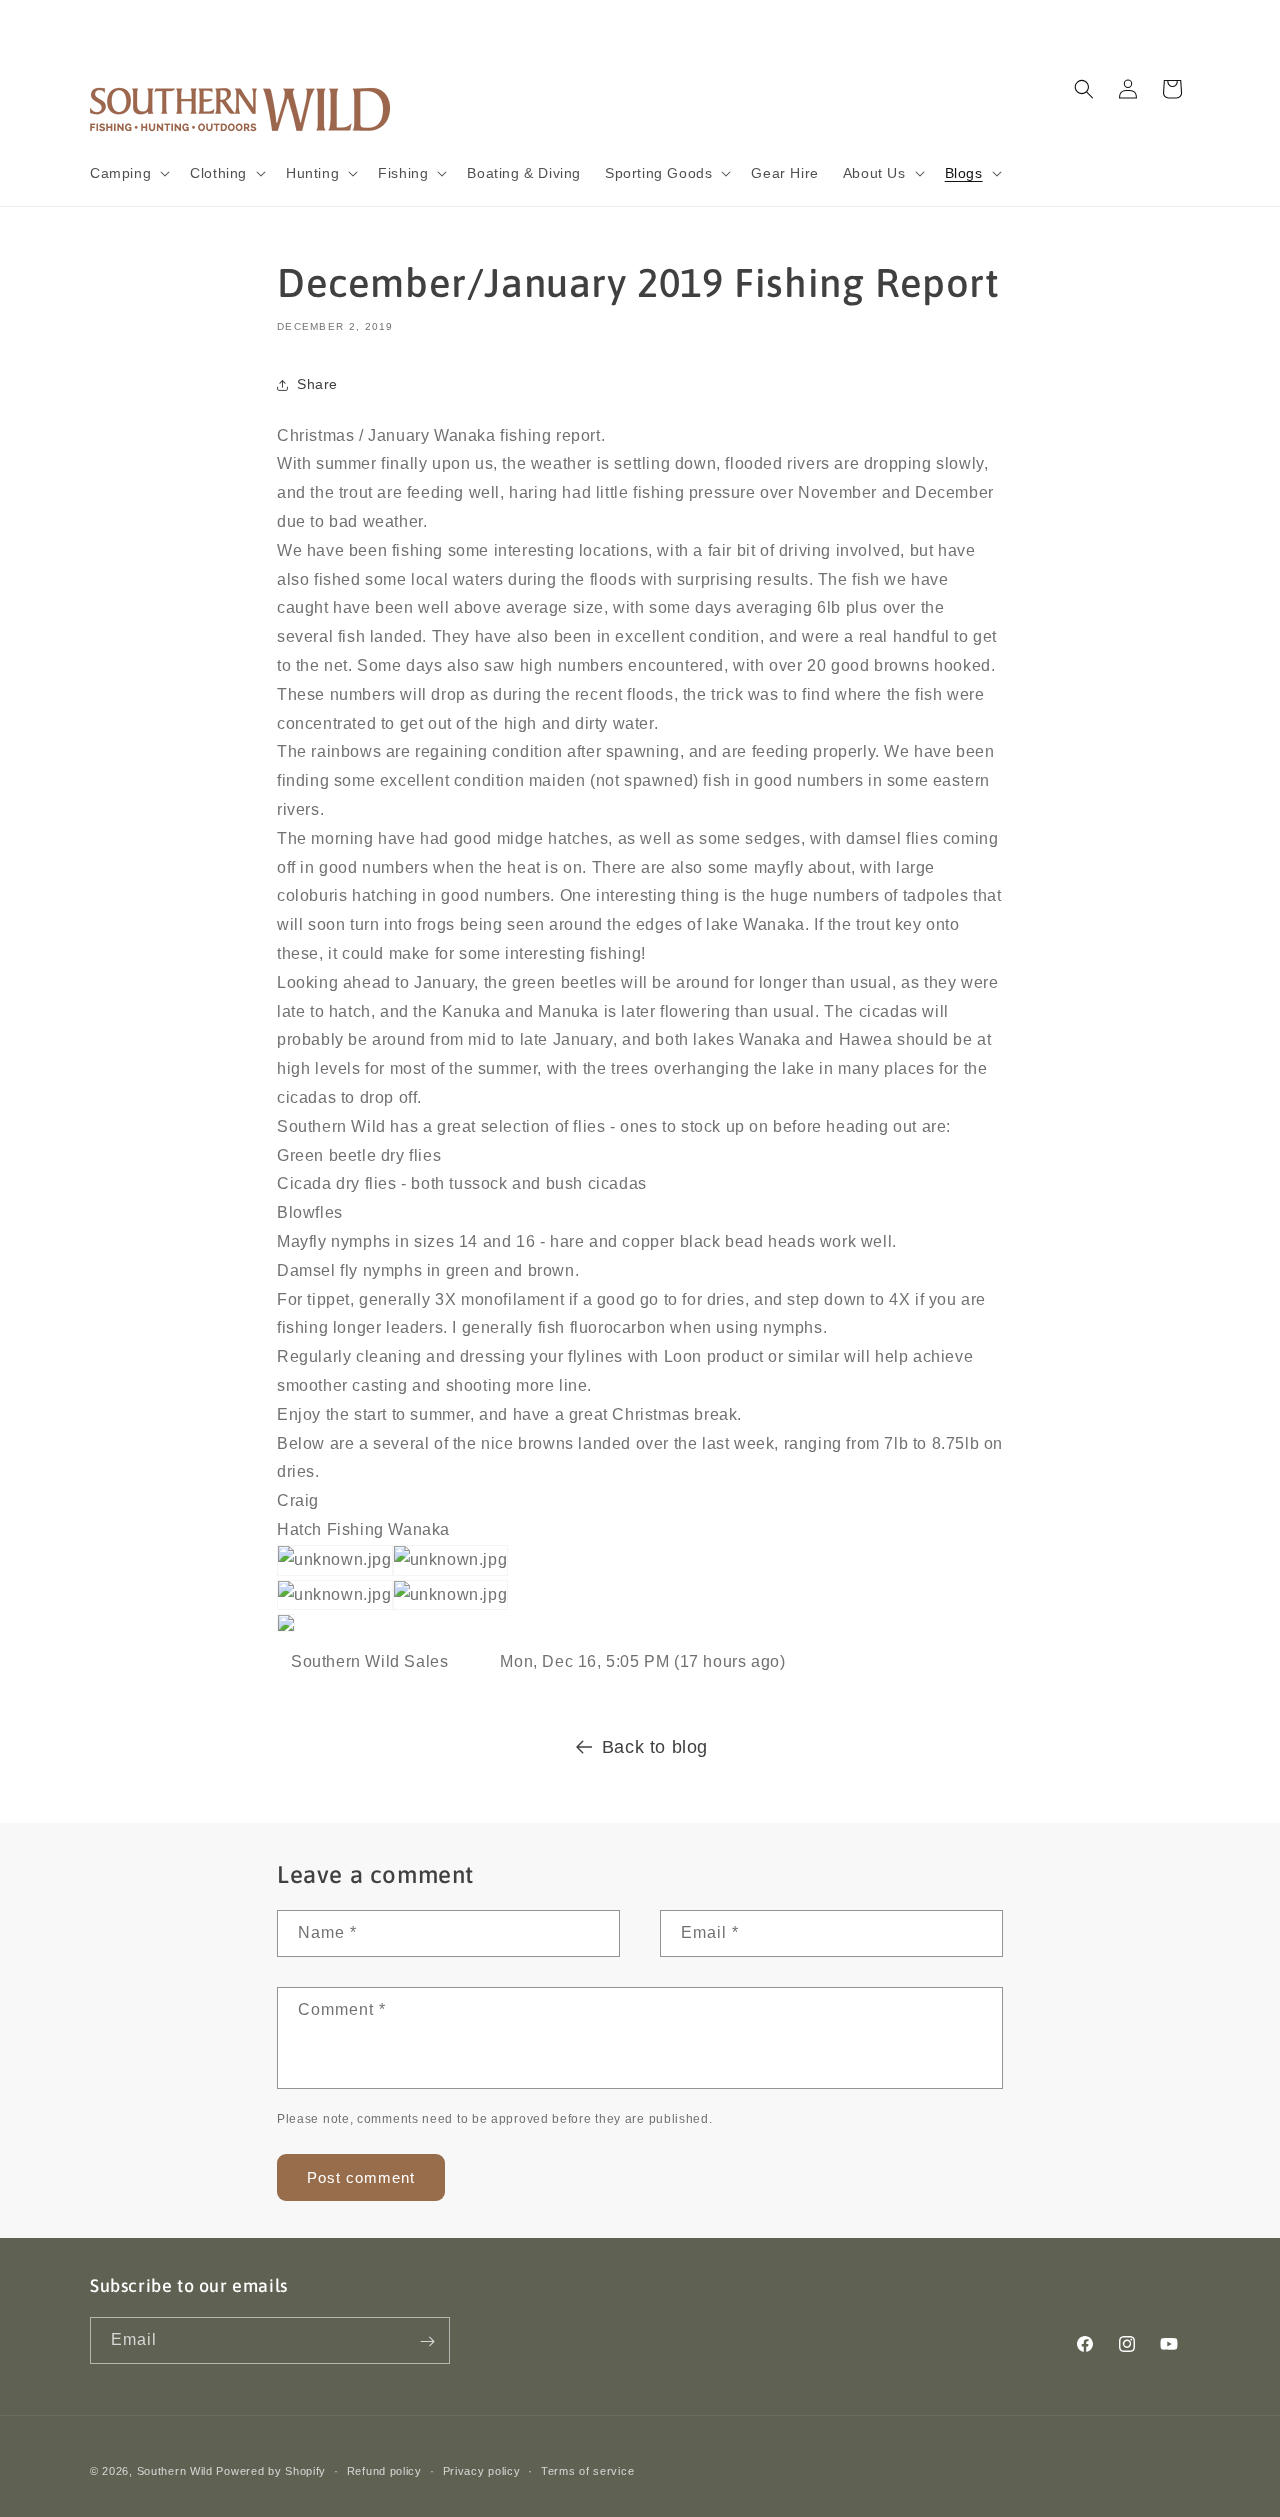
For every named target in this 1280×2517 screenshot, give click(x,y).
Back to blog (655, 1747)
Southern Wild (175, 2471)
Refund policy (384, 2470)
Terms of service (587, 2470)
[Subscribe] (427, 2341)
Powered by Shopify (271, 2471)
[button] (128, 173)
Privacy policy (482, 2470)
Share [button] (317, 384)
